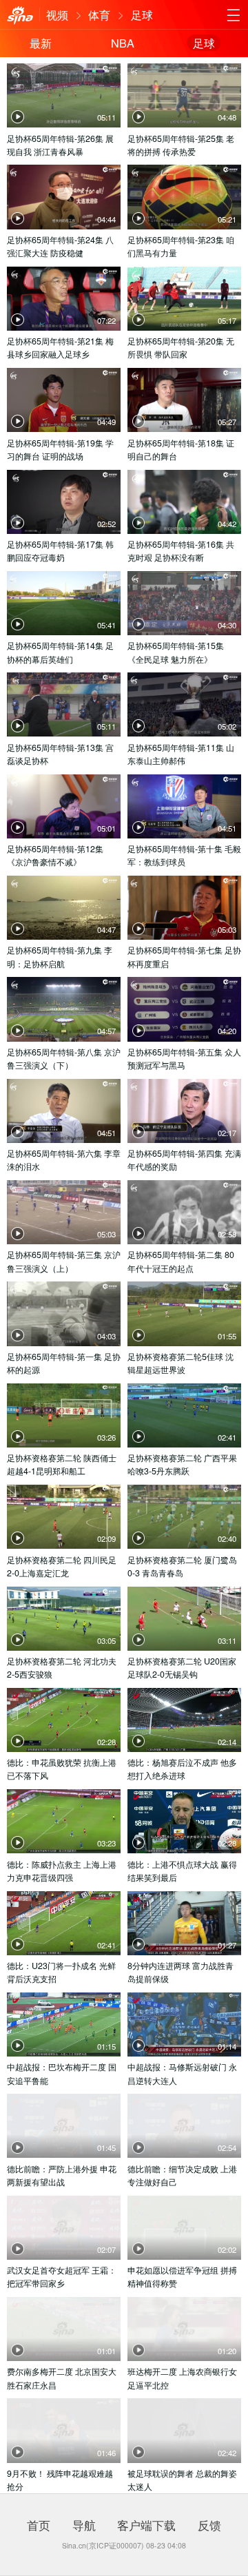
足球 (142, 14)
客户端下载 (146, 2525)
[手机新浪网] (20, 15)
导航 (84, 2525)
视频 (57, 14)
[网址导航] (233, 15)
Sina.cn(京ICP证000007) (103, 2545)
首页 (39, 2525)
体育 (99, 14)
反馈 (209, 2525)
